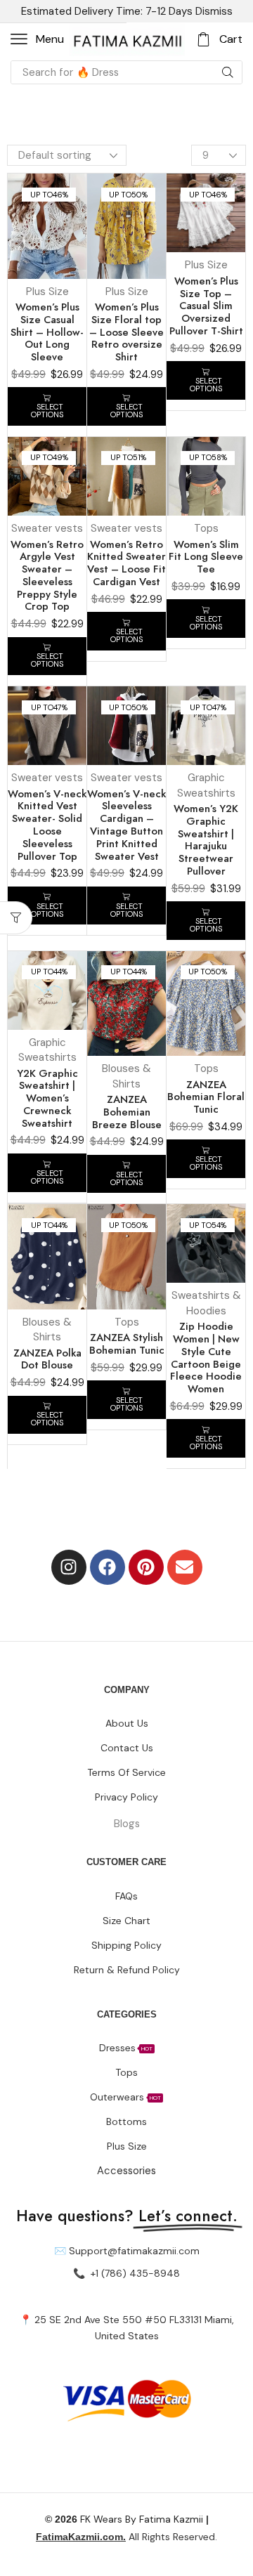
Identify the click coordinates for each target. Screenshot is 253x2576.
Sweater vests (47, 528)
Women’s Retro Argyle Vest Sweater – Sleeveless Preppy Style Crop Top (47, 576)
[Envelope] (185, 1567)
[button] (37, 39)
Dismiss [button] (214, 11)
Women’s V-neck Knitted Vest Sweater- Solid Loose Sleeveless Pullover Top (47, 825)
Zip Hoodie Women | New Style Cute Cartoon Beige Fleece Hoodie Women (206, 1358)
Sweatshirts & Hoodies (206, 1303)
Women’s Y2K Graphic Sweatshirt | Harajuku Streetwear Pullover (206, 840)
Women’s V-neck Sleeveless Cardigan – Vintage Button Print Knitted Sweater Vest (126, 825)
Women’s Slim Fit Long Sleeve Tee (206, 557)
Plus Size (47, 292)
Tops (206, 528)
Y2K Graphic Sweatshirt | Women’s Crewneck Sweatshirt (47, 1098)
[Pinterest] (146, 1567)
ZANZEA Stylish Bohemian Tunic (127, 1344)
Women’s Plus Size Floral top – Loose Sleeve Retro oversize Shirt (126, 332)
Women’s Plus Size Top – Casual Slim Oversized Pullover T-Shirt (206, 306)
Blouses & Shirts (126, 1076)
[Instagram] (69, 1567)
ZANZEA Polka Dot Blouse (47, 1359)
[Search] (228, 72)
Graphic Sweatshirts (206, 785)
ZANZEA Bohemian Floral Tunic (206, 1097)
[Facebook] (108, 1567)
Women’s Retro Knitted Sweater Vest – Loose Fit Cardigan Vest (126, 563)
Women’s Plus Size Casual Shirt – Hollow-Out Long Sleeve (47, 332)
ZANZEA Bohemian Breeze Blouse (127, 1112)
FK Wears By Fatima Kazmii (124, 2519)
